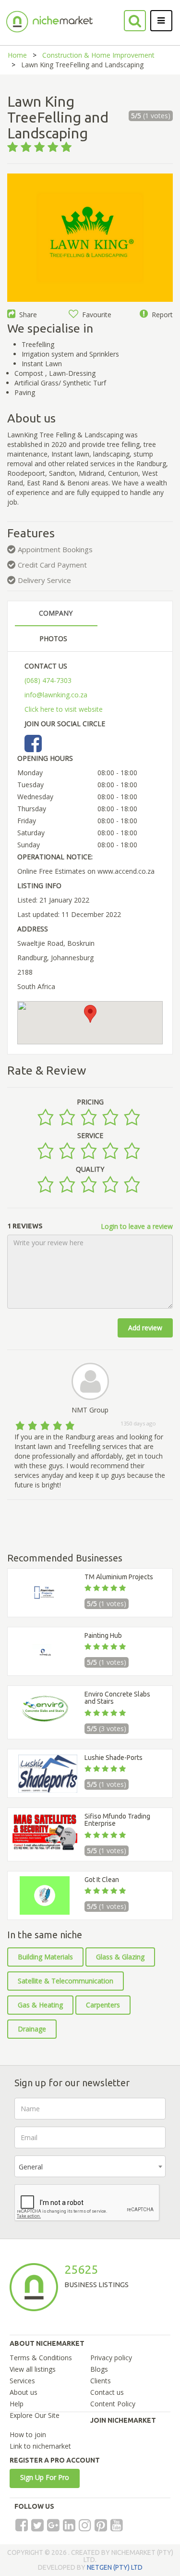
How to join (28, 2434)
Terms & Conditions (41, 2358)
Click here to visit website (64, 709)
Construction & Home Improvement (98, 55)
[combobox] (90, 2166)
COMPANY (56, 613)
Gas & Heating (40, 2005)
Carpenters (103, 2005)
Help (17, 2404)
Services (22, 2381)
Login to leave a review (137, 1226)
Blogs (99, 2369)
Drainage (32, 2029)
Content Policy (113, 2404)
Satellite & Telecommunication (66, 1981)
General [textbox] (31, 2167)
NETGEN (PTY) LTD (115, 2567)
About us (24, 2392)
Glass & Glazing (120, 1957)
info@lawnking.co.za (56, 695)
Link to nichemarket (40, 2446)
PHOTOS (53, 638)
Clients (101, 2381)
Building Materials (45, 1957)
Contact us (107, 2392)
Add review (145, 1328)
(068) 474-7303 (48, 680)
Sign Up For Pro (45, 2477)
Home (17, 55)
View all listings (33, 2369)
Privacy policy (111, 2358)
